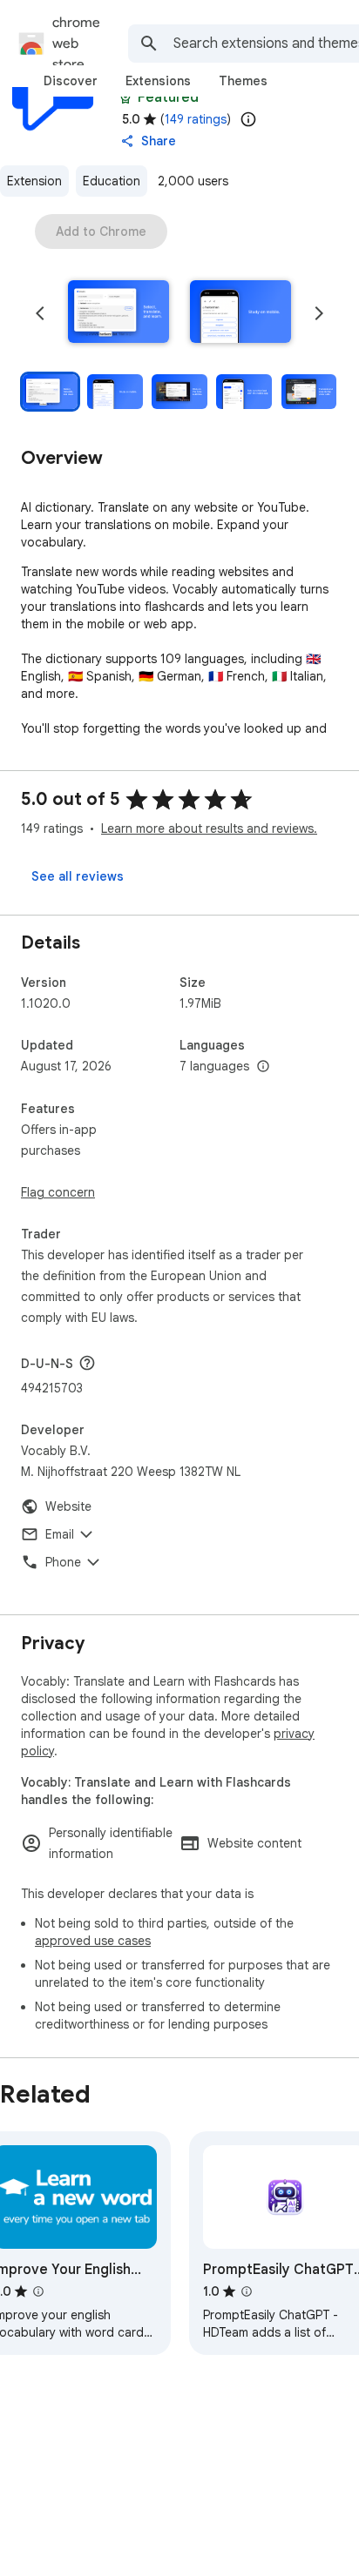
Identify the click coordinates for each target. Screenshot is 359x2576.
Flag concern (58, 1192)
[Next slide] (319, 313)
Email (60, 1534)
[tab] (71, 81)
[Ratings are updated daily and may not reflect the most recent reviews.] (248, 119)
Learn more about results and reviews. (209, 828)
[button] (119, 313)
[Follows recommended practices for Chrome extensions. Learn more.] (125, 97)
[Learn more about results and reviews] (87, 1363)
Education (112, 181)
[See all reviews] (78, 876)
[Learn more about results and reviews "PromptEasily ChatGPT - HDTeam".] (247, 2291)
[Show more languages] (263, 1067)
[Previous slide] (40, 313)
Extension (34, 181)
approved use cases (93, 1941)
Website (68, 1506)
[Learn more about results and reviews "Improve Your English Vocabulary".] (38, 2291)
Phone (63, 1562)
